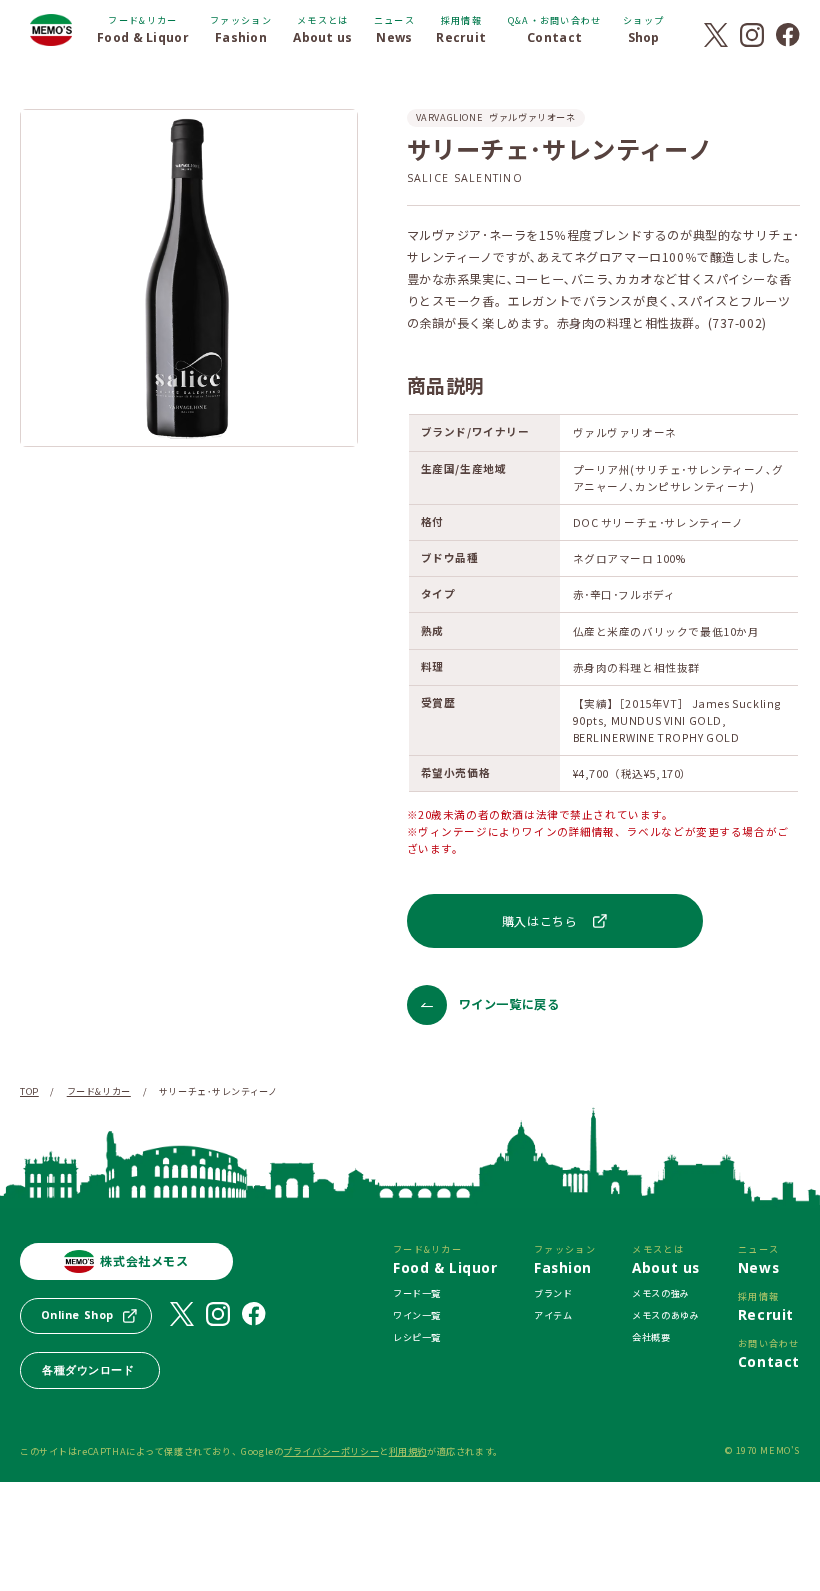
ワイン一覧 (417, 1315)
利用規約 (408, 1451)
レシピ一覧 (417, 1337)
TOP (29, 1091)
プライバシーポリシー (331, 1451)
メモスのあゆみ (665, 1315)
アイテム (553, 1315)
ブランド (553, 1293)
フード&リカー (99, 1091)
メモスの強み (661, 1293)
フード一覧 (417, 1293)
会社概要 (651, 1337)
